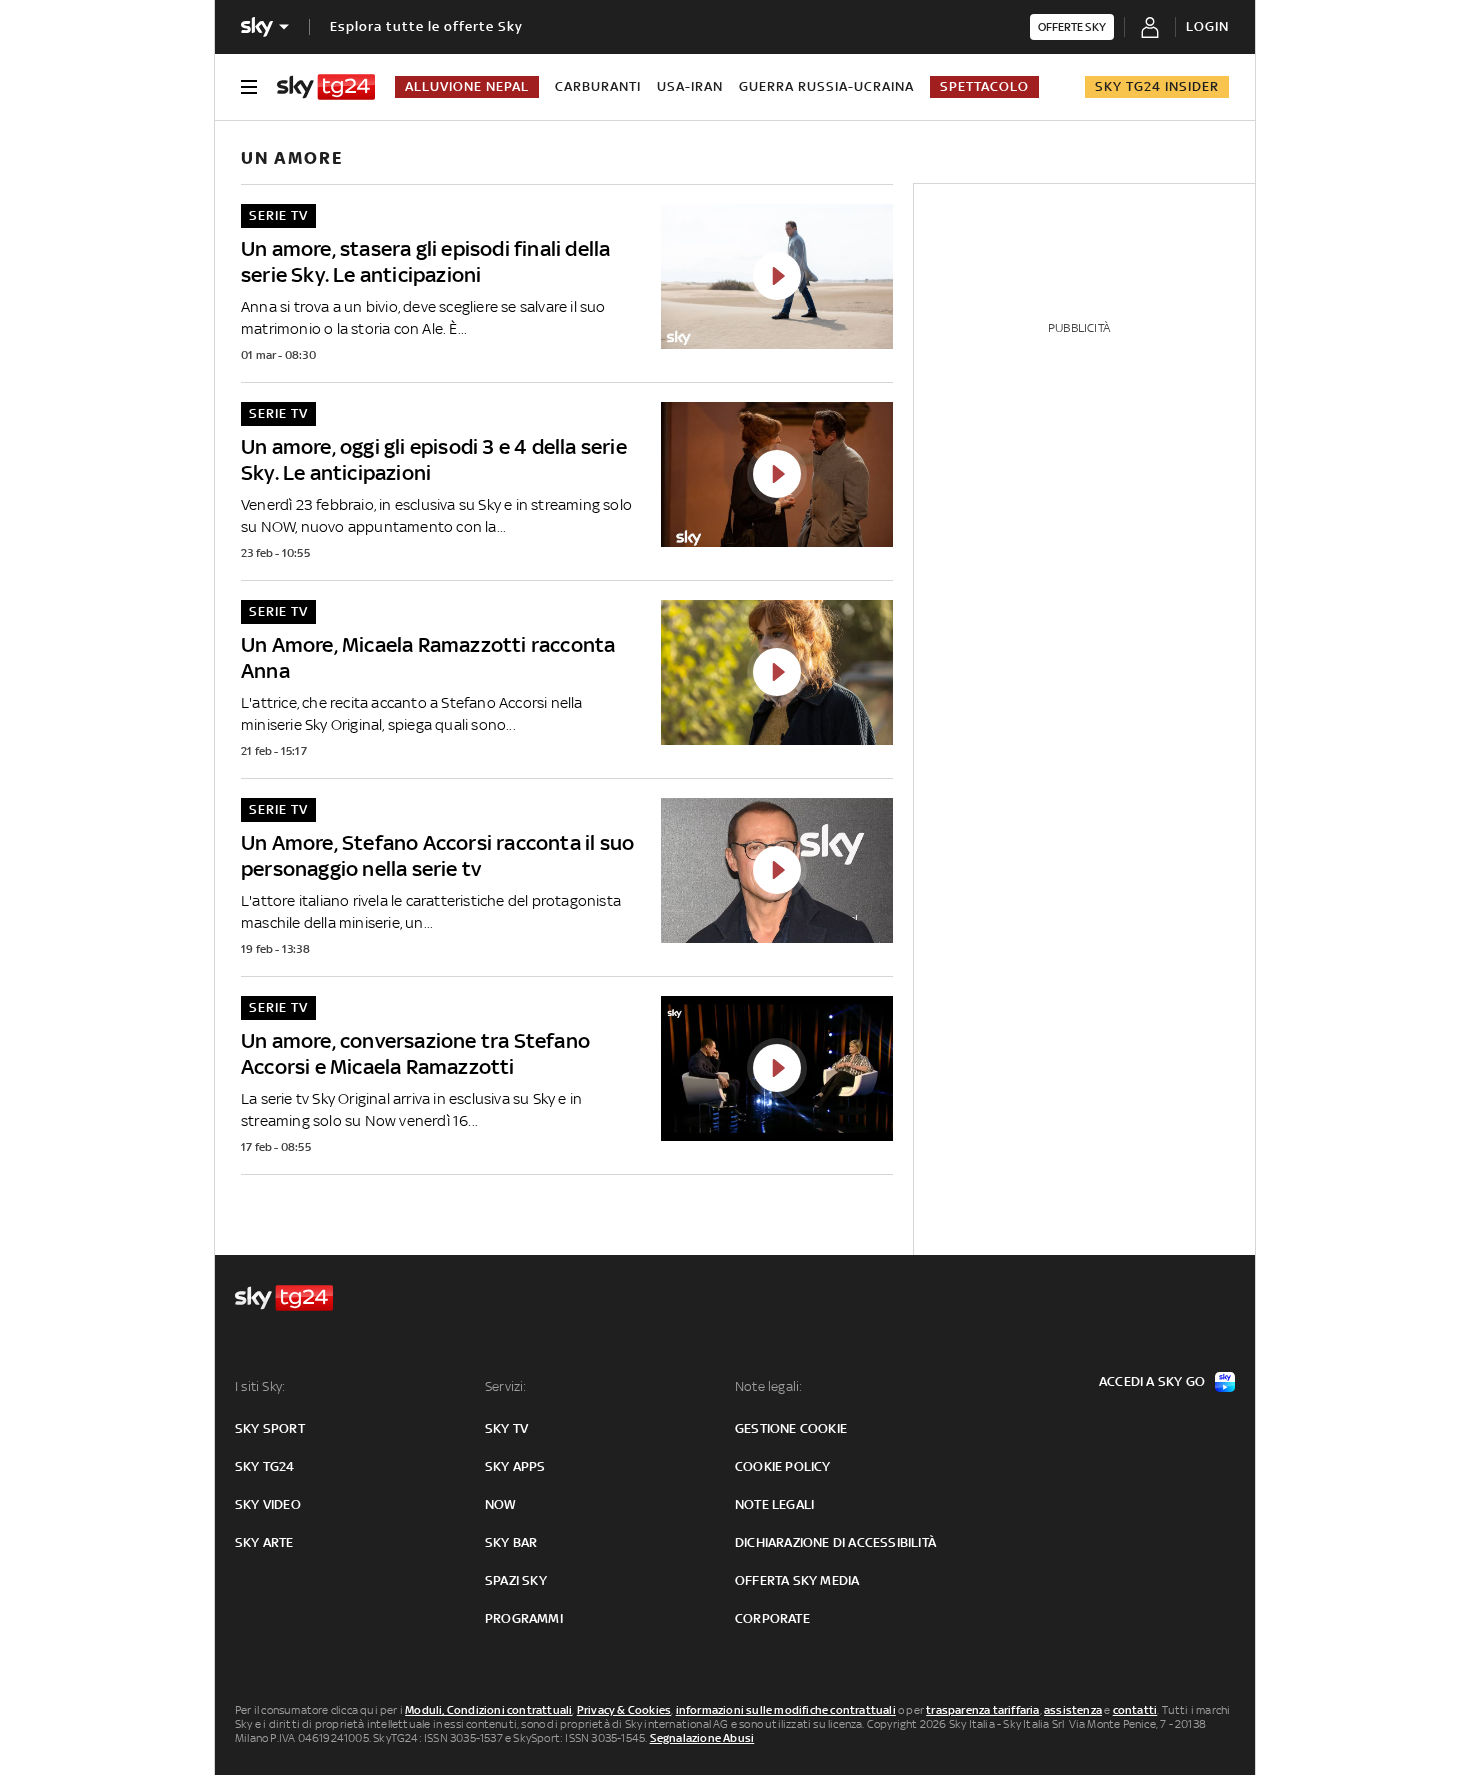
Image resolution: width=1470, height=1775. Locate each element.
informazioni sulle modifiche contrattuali (786, 1710)
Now (501, 1504)
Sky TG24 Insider (1157, 86)
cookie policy (783, 1466)
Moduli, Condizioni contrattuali (488, 1710)
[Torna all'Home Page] (326, 87)
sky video (268, 1504)
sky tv (506, 1428)
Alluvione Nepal (467, 86)
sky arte (264, 1542)
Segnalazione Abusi (702, 1738)
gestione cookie (791, 1428)
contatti (1135, 1710)
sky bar (511, 1542)
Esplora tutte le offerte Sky (426, 26)
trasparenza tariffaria (982, 1710)
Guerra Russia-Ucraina (826, 86)
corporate (772, 1618)
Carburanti (598, 86)
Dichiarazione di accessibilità (835, 1542)
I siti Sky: (260, 1386)
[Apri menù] (249, 87)
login (1207, 26)
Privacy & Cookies (624, 1710)
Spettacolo (984, 86)
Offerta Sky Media (797, 1580)
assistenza (1073, 1710)
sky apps (515, 1466)
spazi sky (516, 1580)
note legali (774, 1504)
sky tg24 (265, 1466)
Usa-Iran (690, 86)
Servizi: (506, 1386)
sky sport (270, 1428)
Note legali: (768, 1386)
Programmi (524, 1618)
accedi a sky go (1152, 1381)
